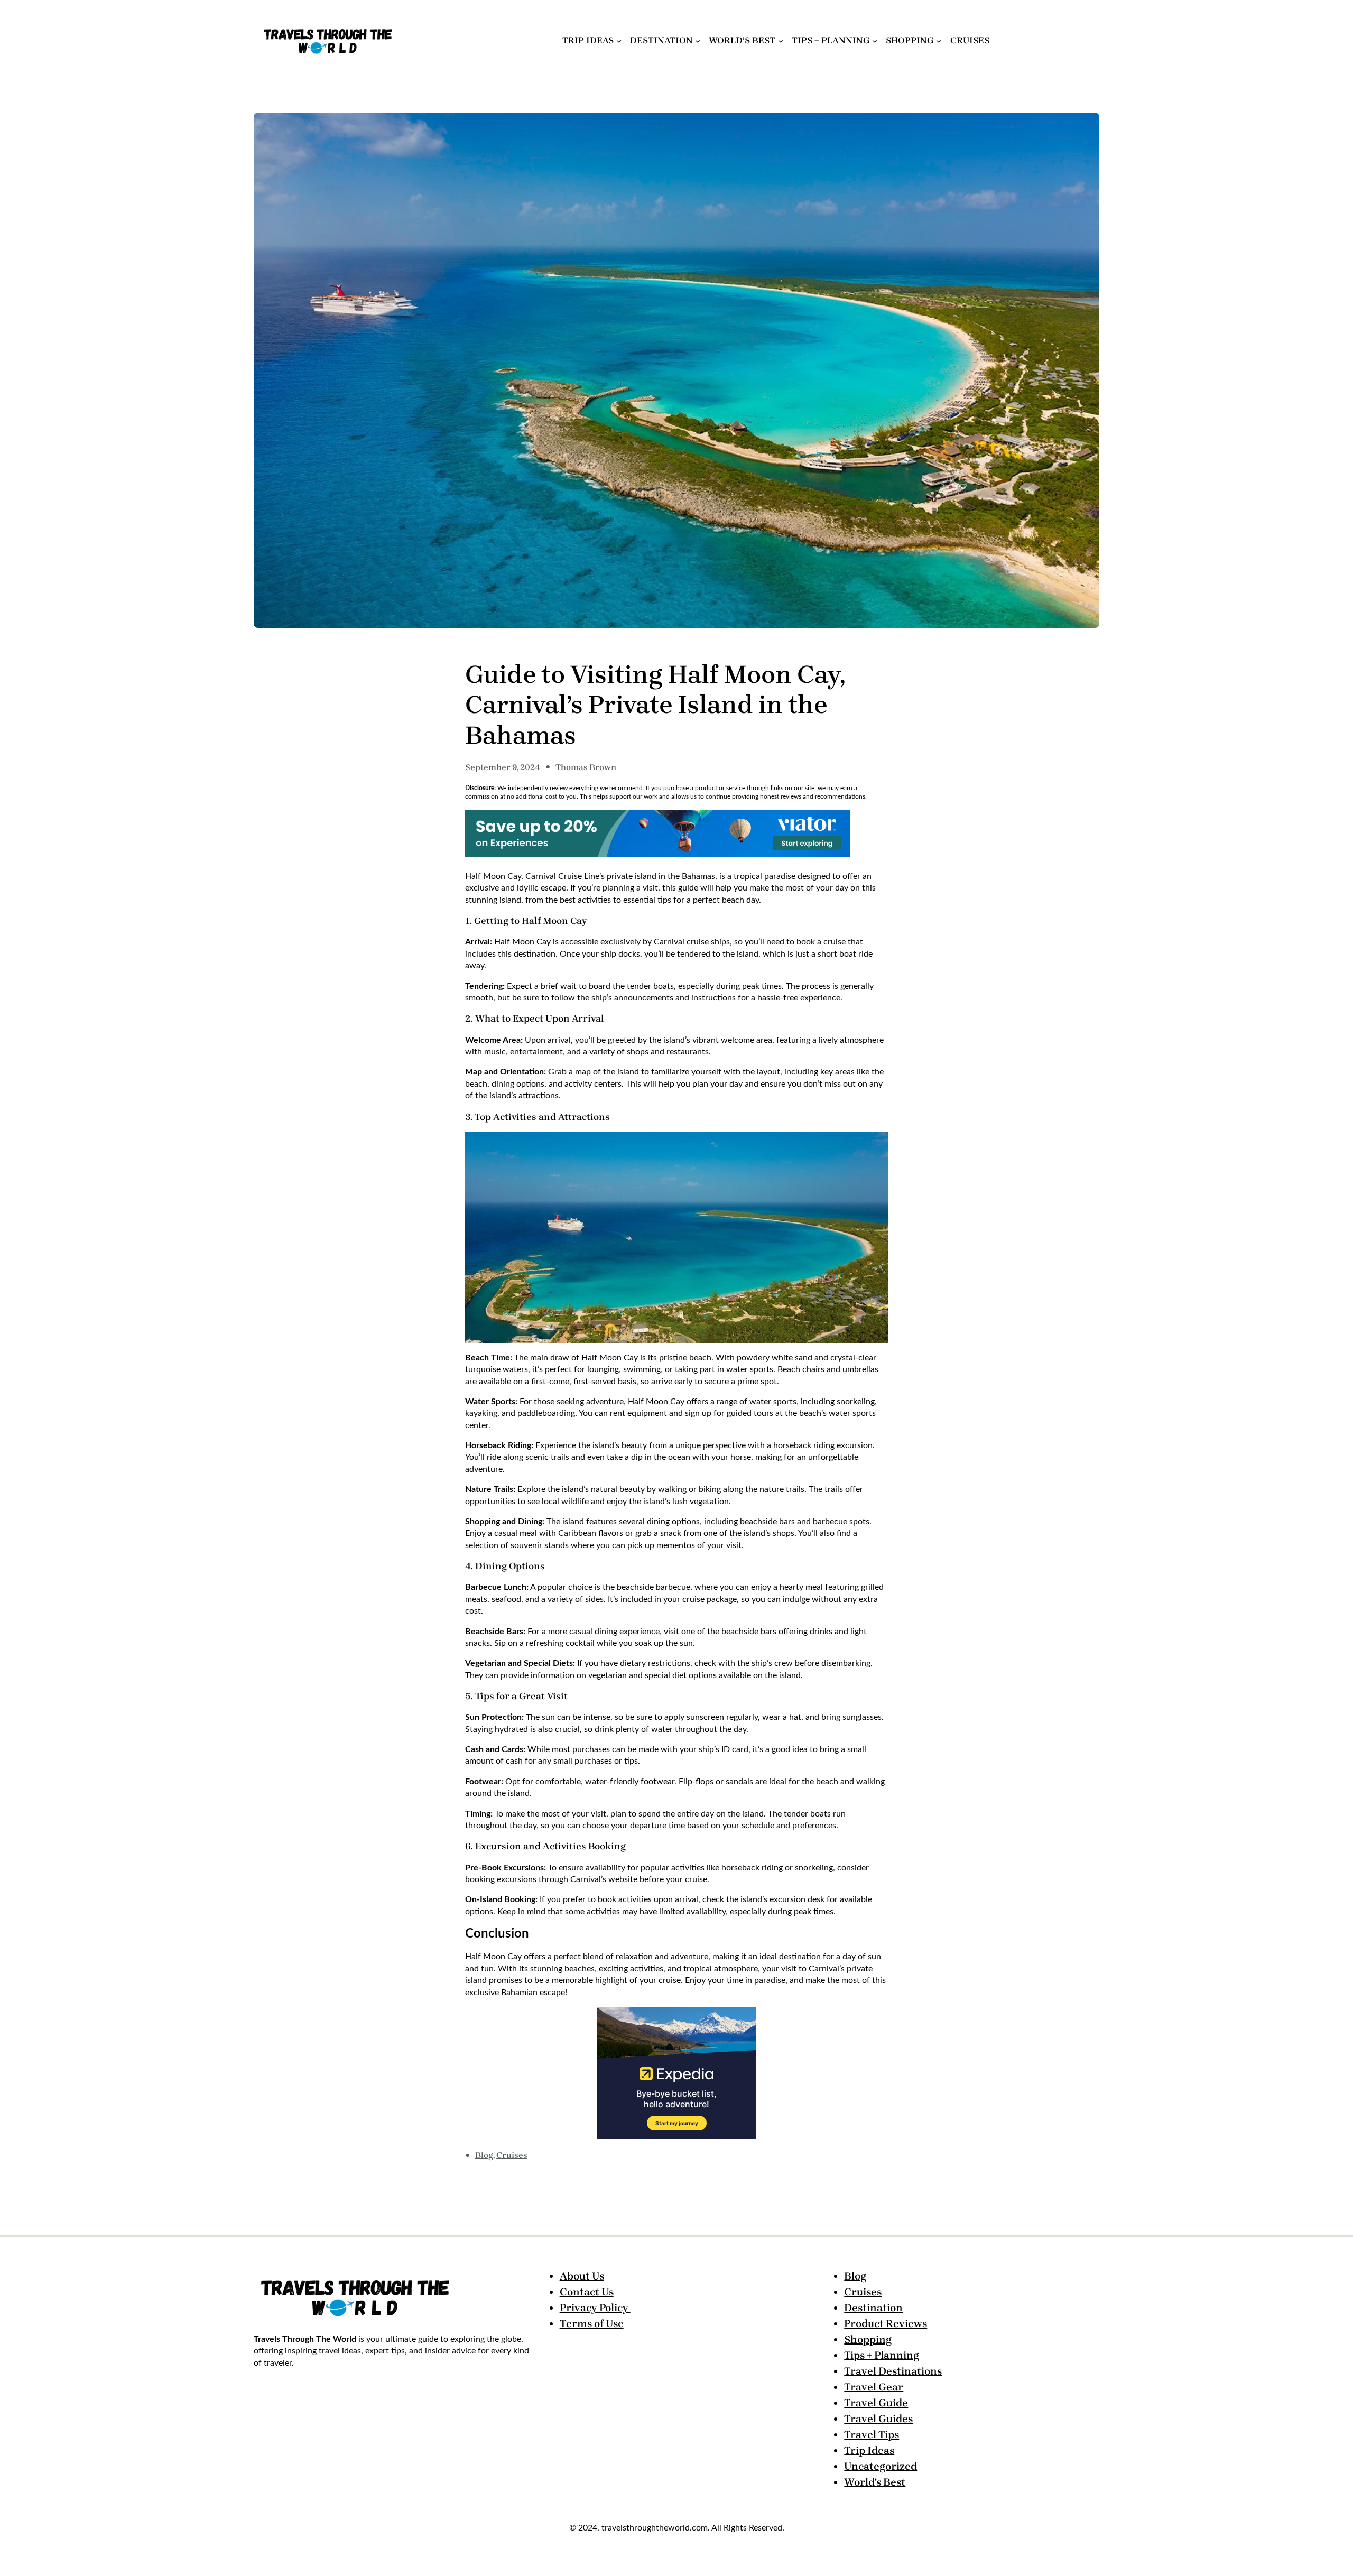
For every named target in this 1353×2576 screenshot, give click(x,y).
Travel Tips (872, 2435)
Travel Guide (876, 2403)
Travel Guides (878, 2419)
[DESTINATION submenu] (698, 40)
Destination (873, 2308)
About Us (582, 2276)
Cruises (512, 2155)
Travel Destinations (893, 2371)
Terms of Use (592, 2324)
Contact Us (587, 2292)
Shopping (868, 2339)
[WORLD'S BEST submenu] (781, 40)
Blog (484, 2155)
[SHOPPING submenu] (939, 40)
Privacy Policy (595, 2308)
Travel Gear (874, 2387)
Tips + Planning (882, 2355)
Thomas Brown (586, 767)
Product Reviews (886, 2324)
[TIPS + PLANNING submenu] (875, 40)
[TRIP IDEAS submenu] (619, 40)
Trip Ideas (869, 2450)
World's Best (875, 2482)
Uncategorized (881, 2466)
